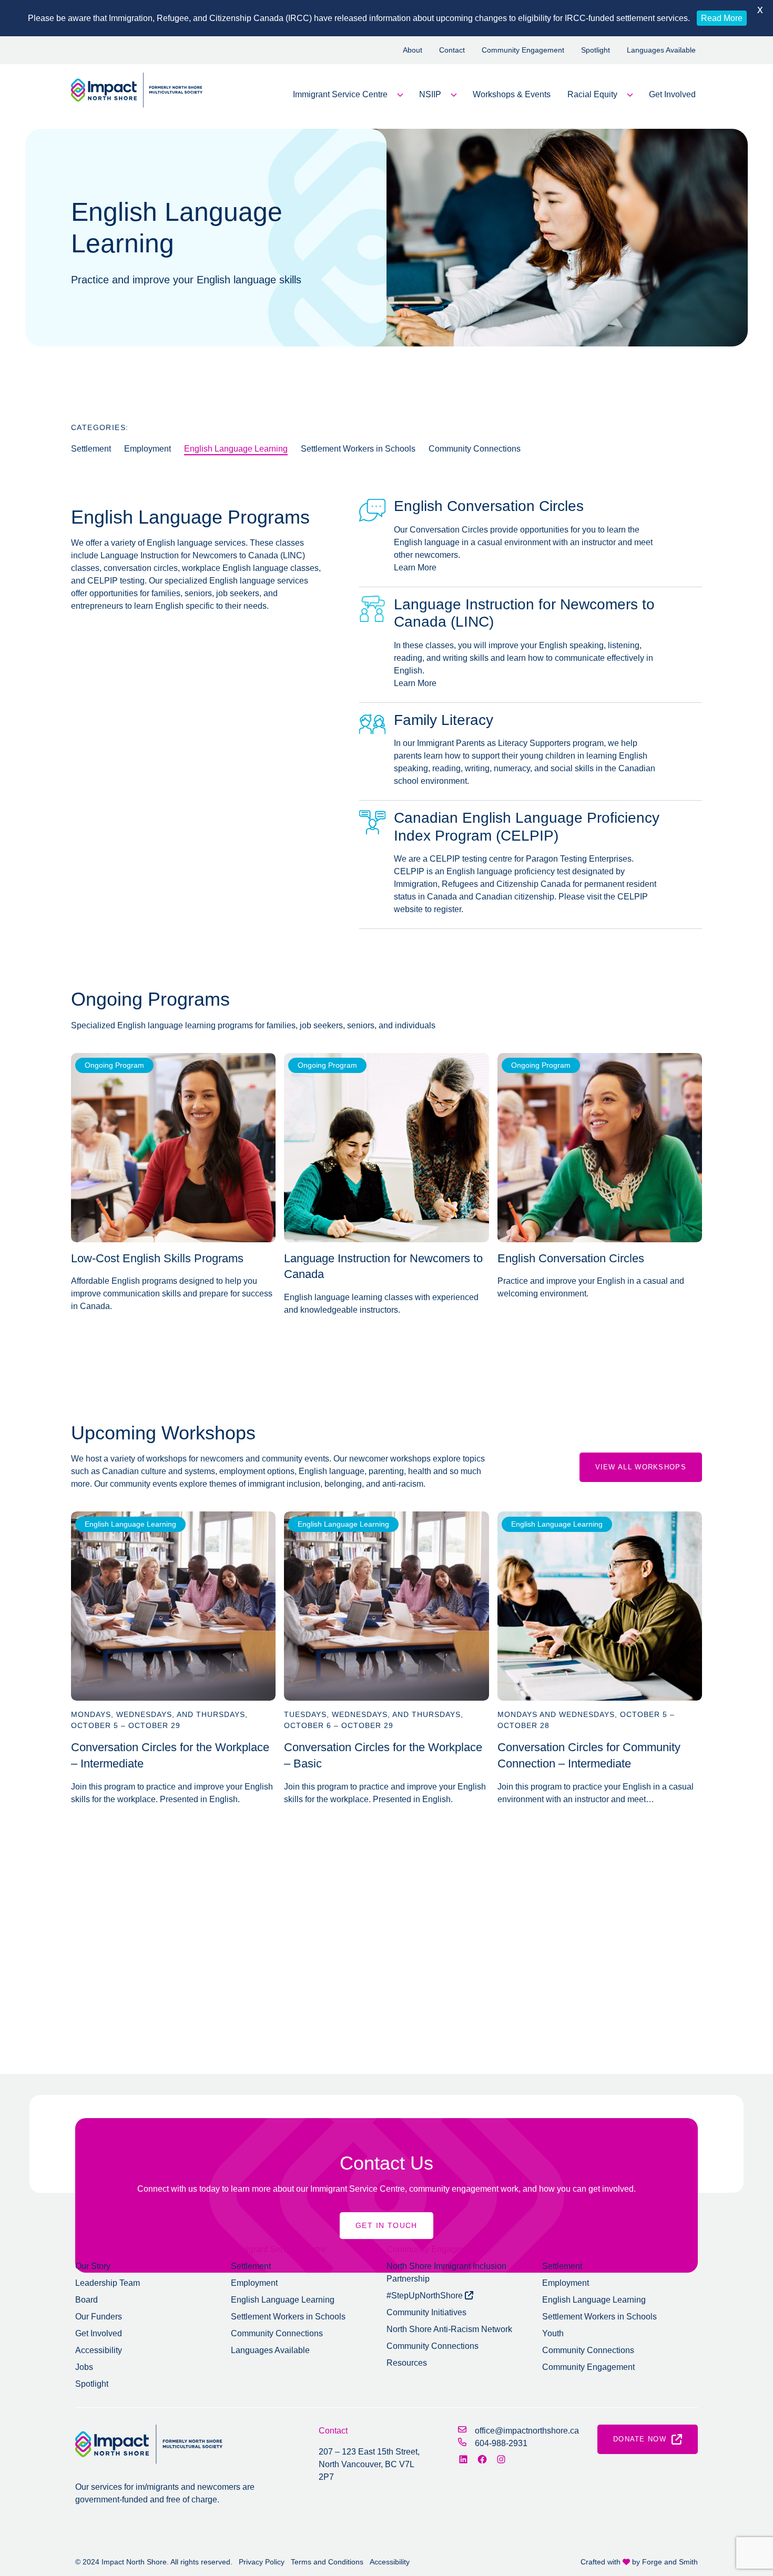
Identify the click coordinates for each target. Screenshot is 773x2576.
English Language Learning (236, 449)
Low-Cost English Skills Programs (157, 1258)
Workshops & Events (512, 94)
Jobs (84, 2367)
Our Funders (99, 2317)
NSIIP (430, 94)
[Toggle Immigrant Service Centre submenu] (400, 95)
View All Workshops (641, 1467)
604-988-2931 (501, 2443)
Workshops (563, 2249)
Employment (148, 449)
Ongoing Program (114, 1065)
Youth (553, 2333)
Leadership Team (108, 2283)
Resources (407, 2363)
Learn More (415, 568)
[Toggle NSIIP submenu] (454, 95)
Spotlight (596, 50)
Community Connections (475, 449)
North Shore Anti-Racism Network (449, 2329)
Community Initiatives (426, 2312)
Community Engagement (523, 50)
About (413, 50)
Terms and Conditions (327, 2562)
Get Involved (672, 94)
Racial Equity (592, 94)
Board (87, 2300)
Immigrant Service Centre (340, 94)
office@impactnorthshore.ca (527, 2431)
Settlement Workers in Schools (358, 449)
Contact (452, 50)
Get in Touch (387, 2225)
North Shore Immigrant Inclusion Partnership (446, 2272)
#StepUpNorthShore (426, 2296)
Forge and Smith (670, 2562)
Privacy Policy (262, 2562)
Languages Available (661, 50)
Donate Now (640, 2439)
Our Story (93, 2266)
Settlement (91, 449)
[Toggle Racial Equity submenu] (630, 95)
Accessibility (99, 2350)
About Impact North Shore (123, 2249)
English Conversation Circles (571, 1258)
